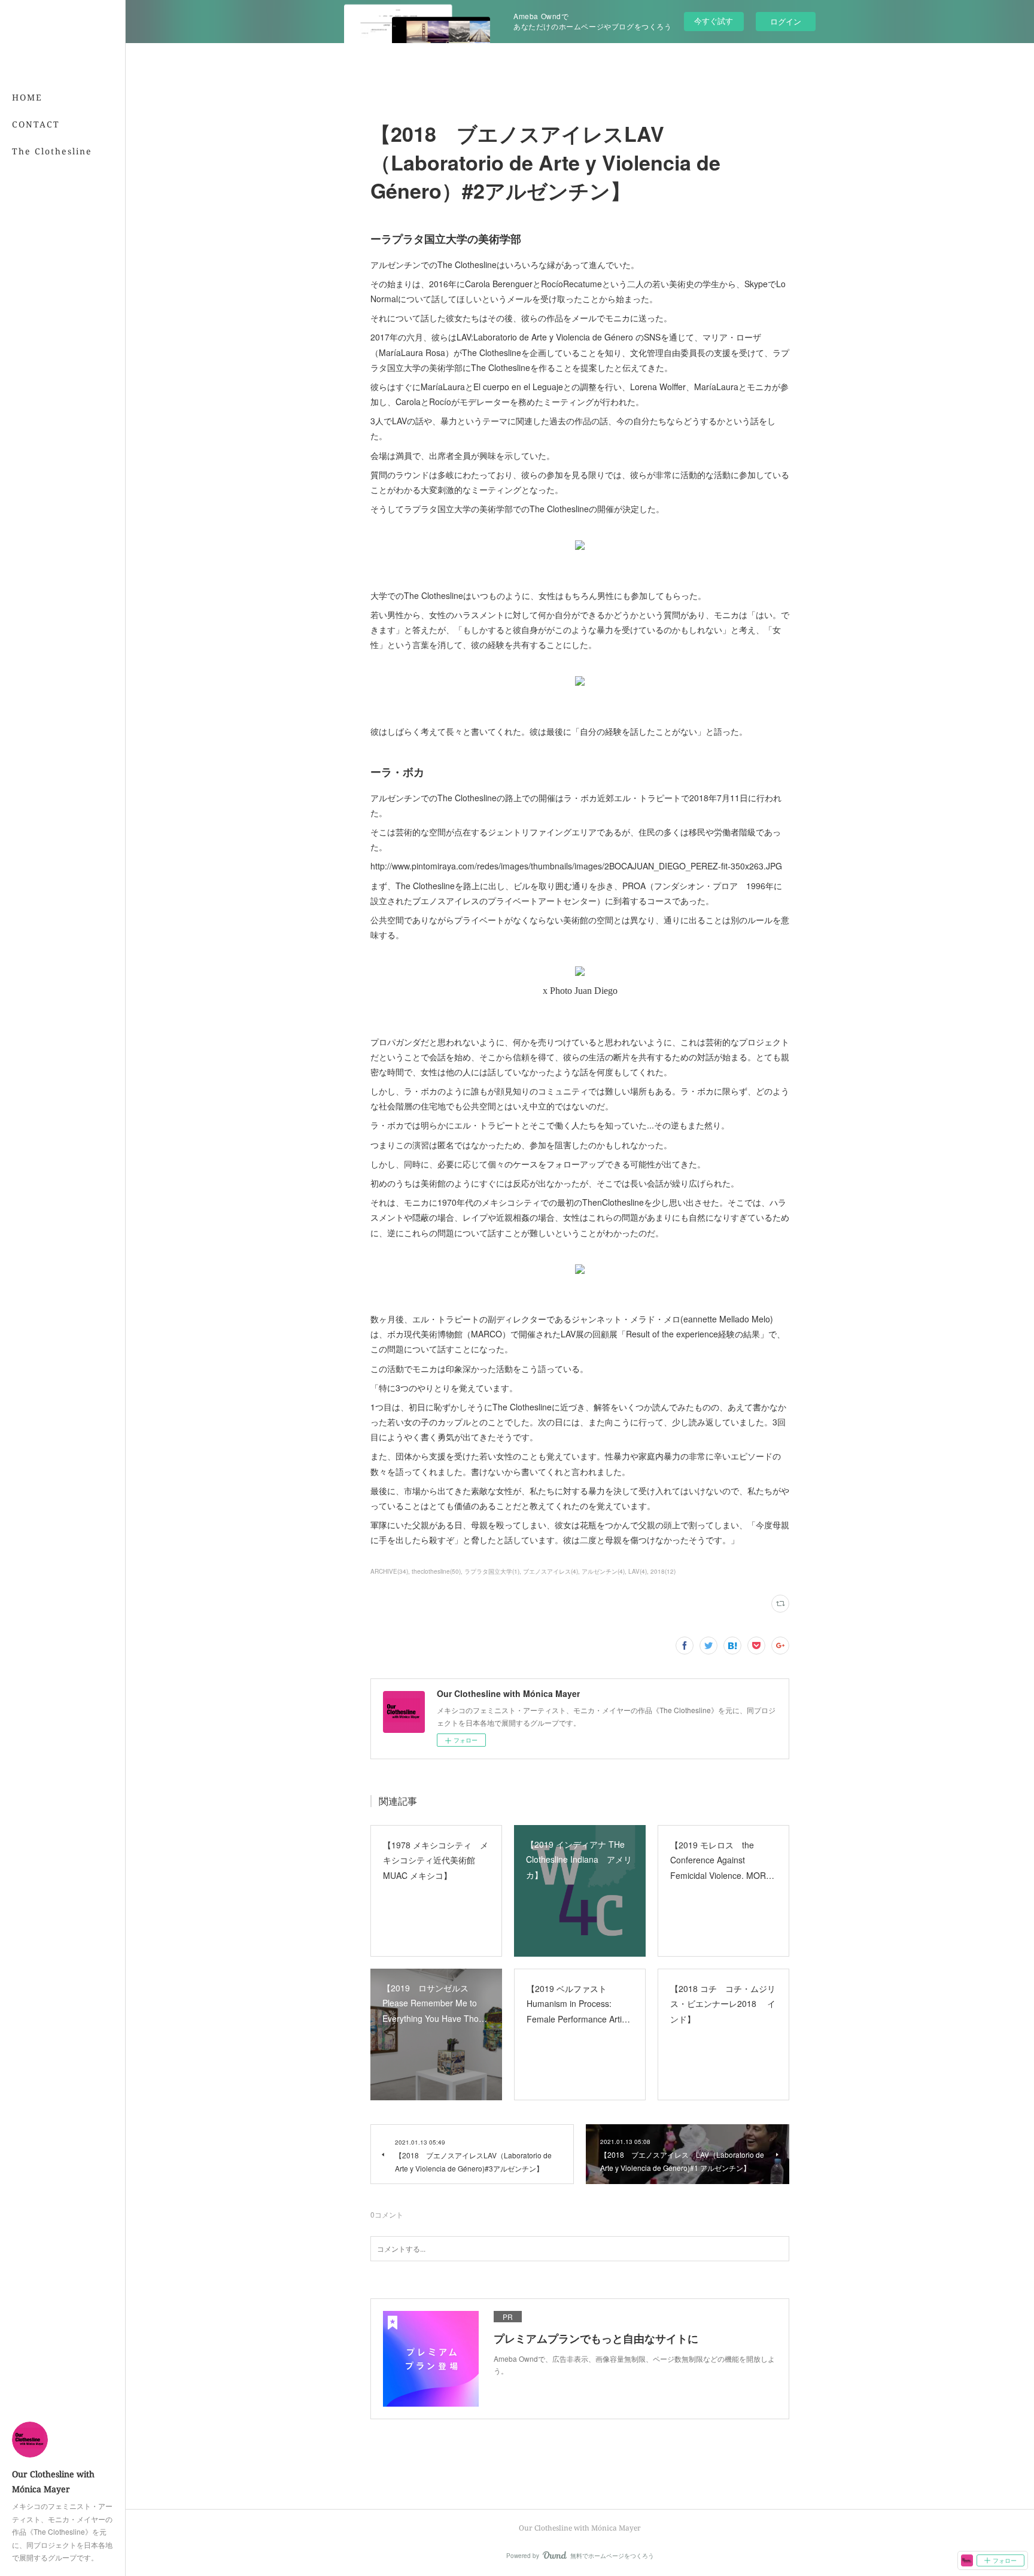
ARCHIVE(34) (389, 1571)
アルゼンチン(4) (603, 1571)
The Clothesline (52, 151)
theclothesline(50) (436, 1571)
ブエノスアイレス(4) (551, 1571)
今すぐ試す (714, 21)
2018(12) (663, 1571)
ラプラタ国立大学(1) (492, 1571)
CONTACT (36, 124)
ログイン (786, 21)
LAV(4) (638, 1571)
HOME (27, 97)
